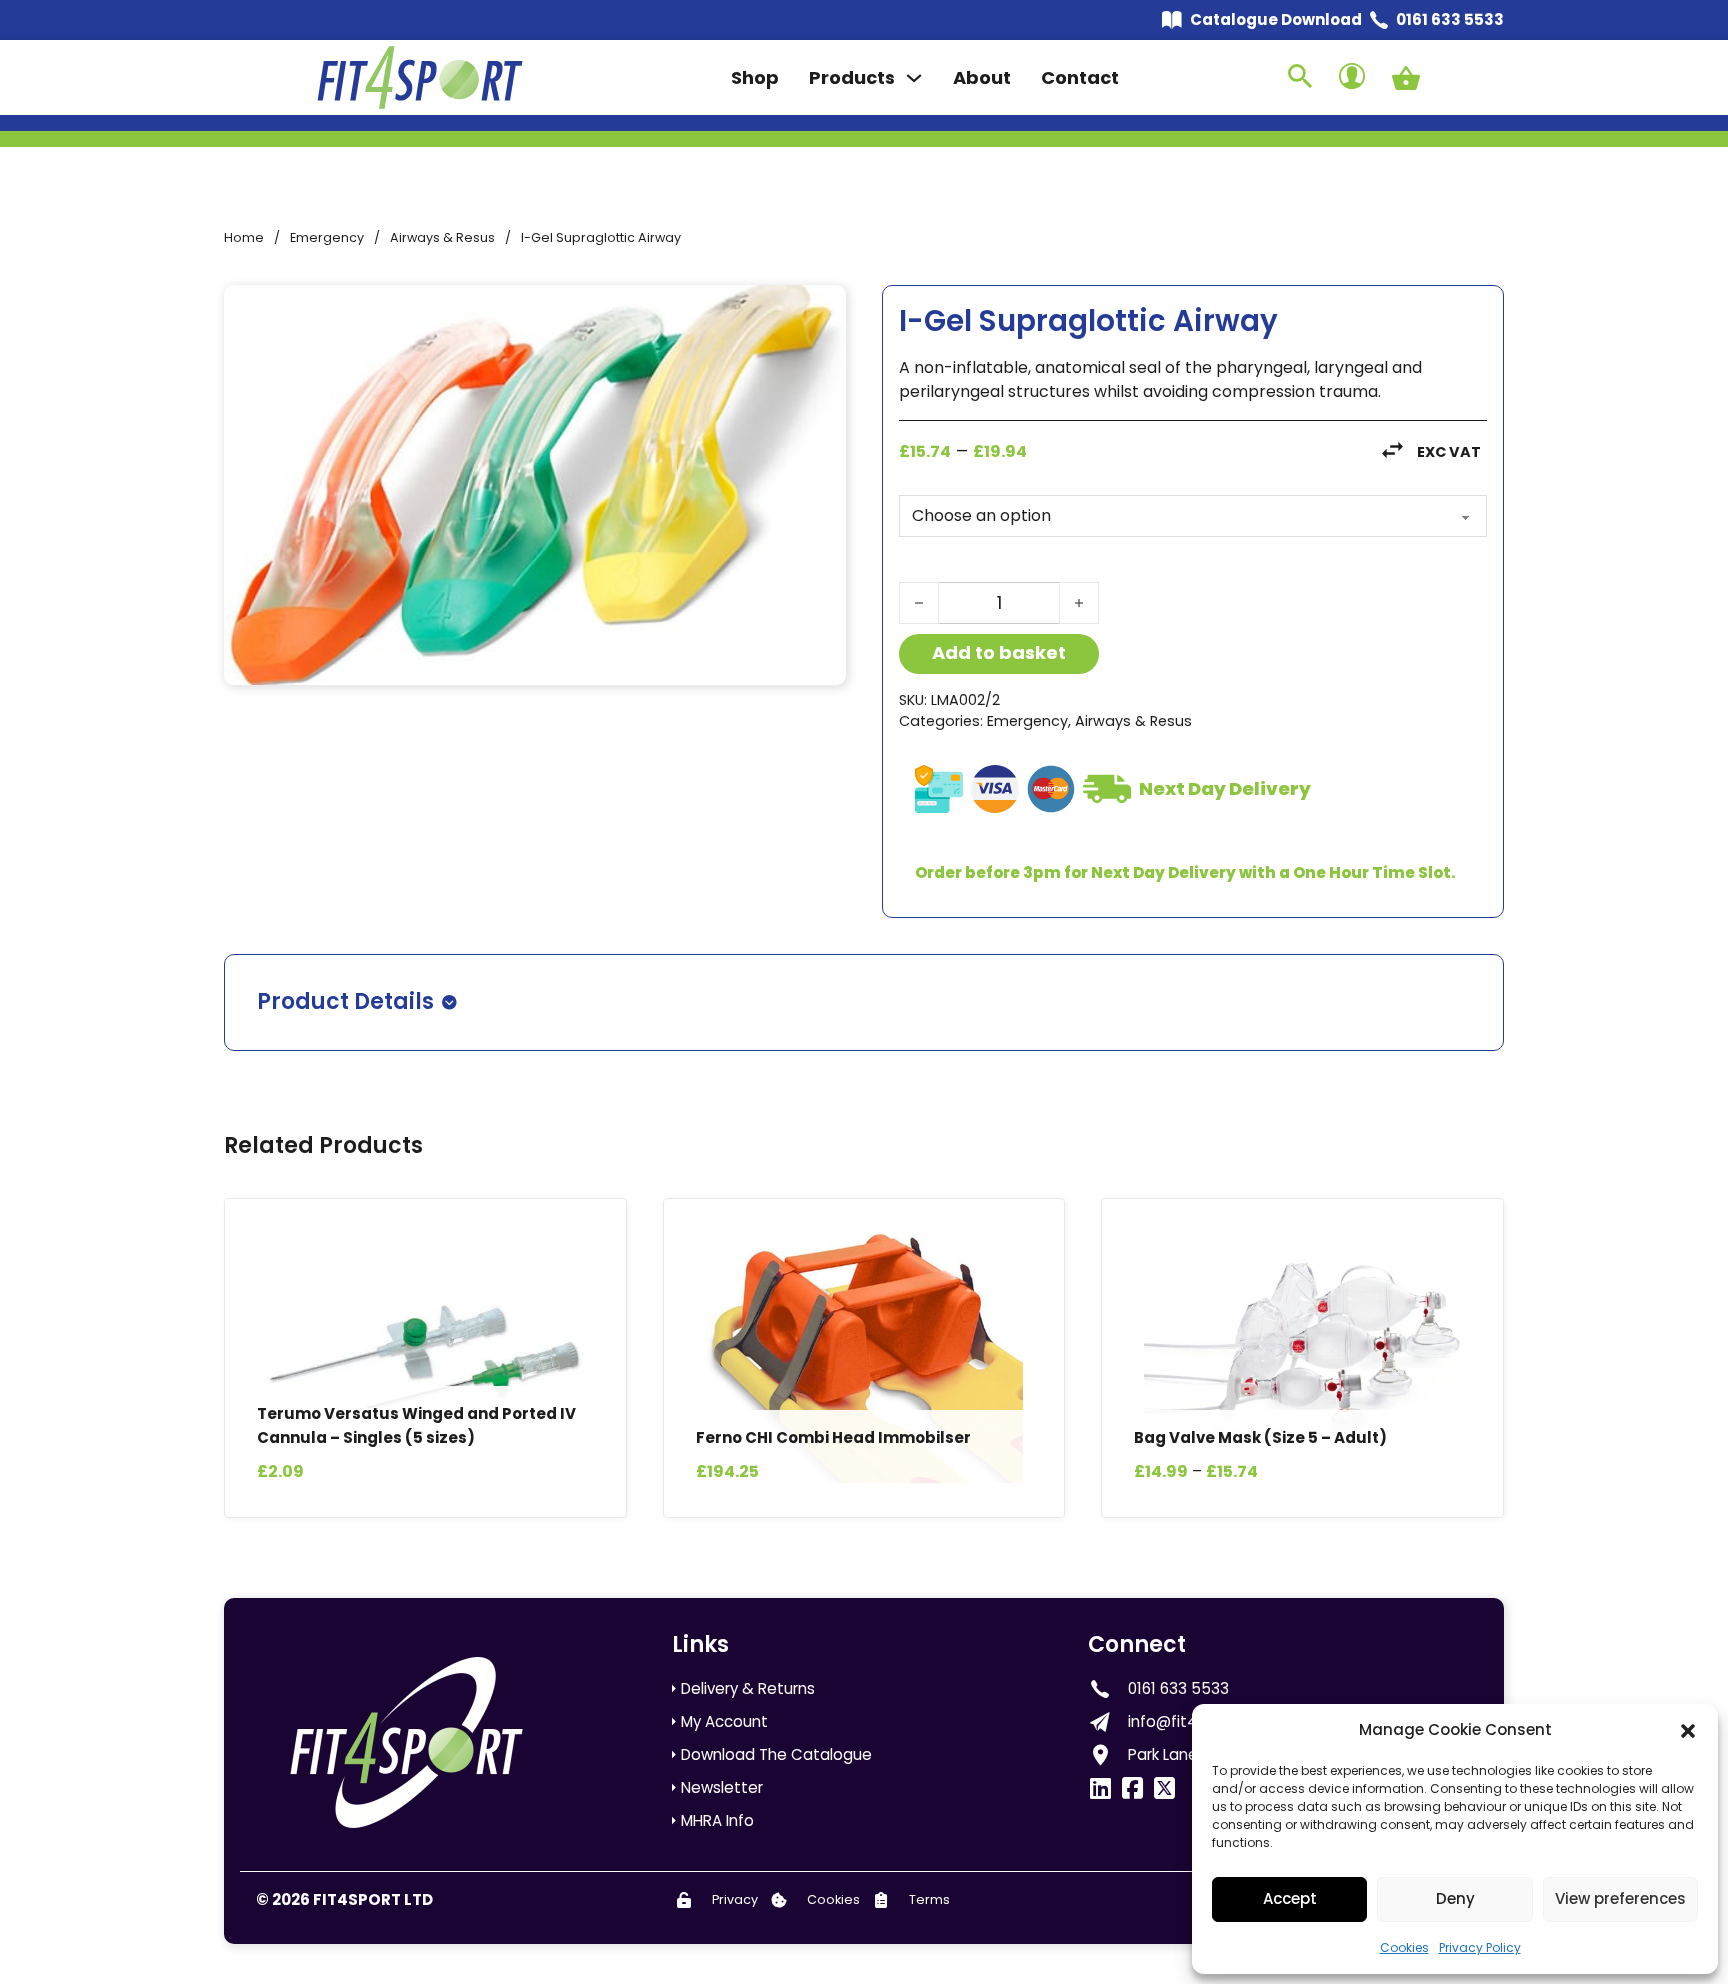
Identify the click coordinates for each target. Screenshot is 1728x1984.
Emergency (327, 237)
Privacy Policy (1480, 1947)
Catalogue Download (1276, 19)
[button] (1688, 1731)
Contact (1080, 77)
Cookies (1404, 1947)
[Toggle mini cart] (1406, 78)
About (982, 77)
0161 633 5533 (1450, 19)
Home (244, 237)
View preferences (1620, 1898)
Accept (1290, 1898)
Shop (755, 77)
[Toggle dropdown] (914, 78)
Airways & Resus (442, 237)
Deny (1455, 1898)
